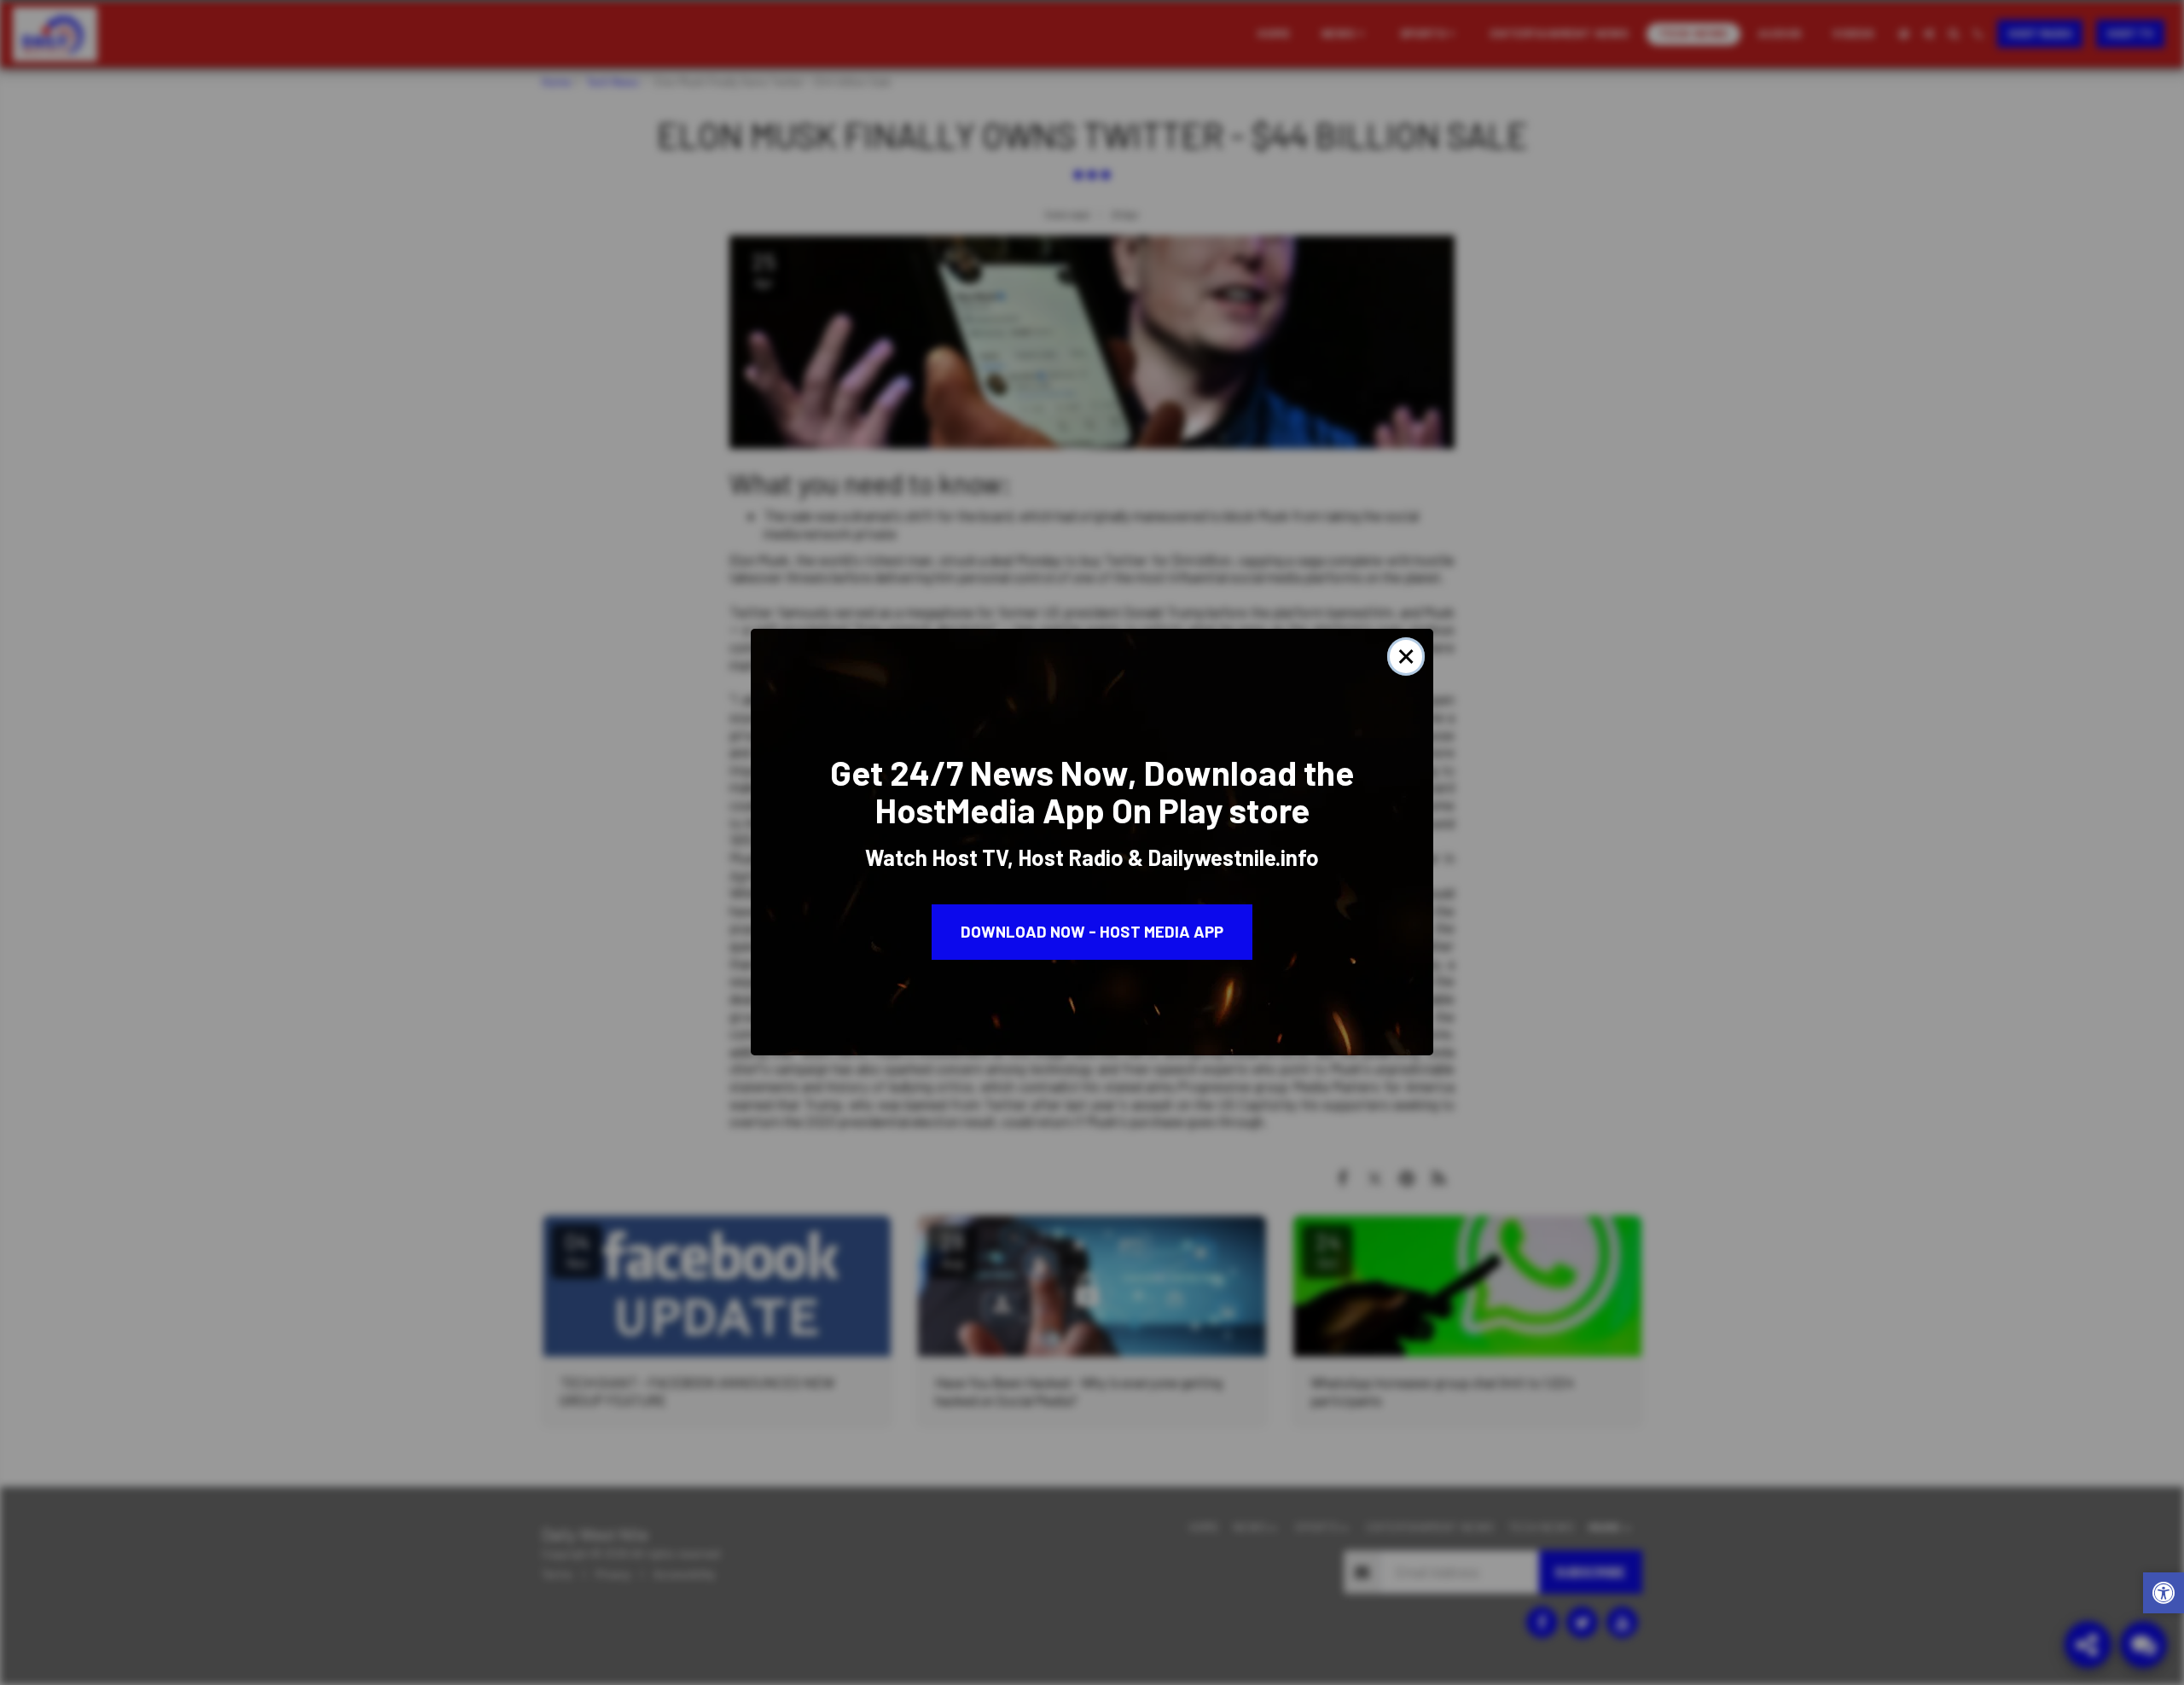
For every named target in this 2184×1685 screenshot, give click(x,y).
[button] (2164, 1595)
